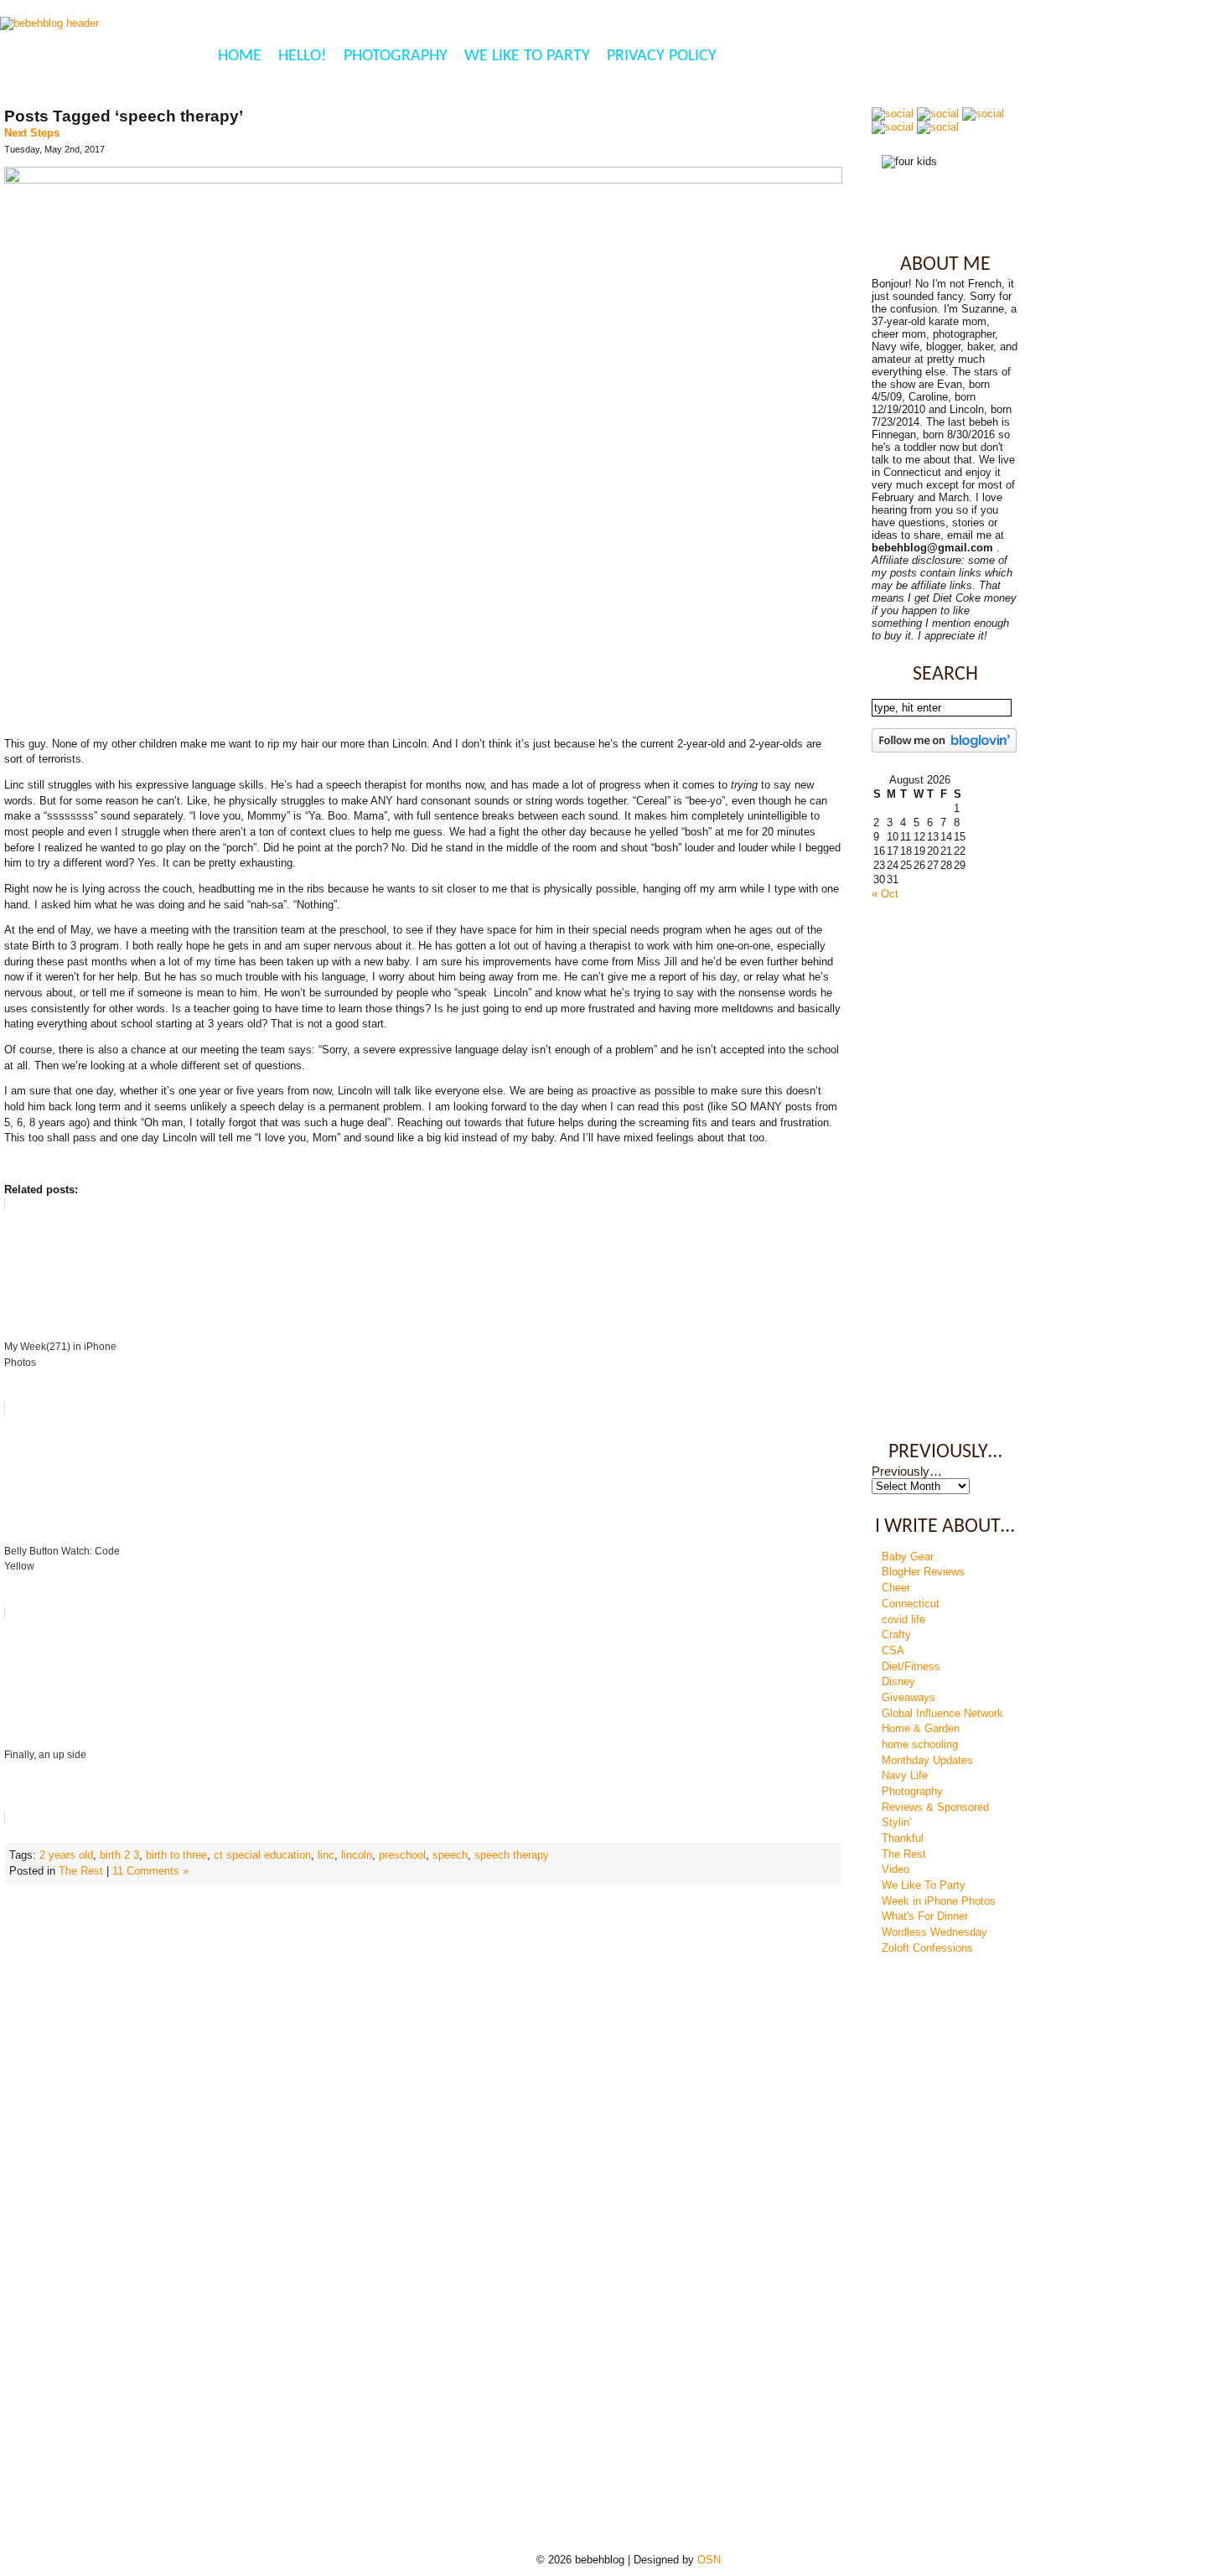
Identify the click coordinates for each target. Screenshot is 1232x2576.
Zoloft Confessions (927, 1948)
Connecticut (911, 1604)
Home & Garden (921, 1728)
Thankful (903, 1838)
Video (896, 1869)
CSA (893, 1650)
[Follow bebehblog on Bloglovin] (944, 749)
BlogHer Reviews (923, 1572)
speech (450, 1855)
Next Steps (32, 133)
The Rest (81, 1871)
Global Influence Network (942, 1713)
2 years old (66, 1855)
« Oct (885, 894)
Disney (898, 1681)
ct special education (262, 1855)
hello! (303, 56)
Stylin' (896, 1822)
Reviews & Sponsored (935, 1807)
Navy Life (905, 1775)
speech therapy (512, 1855)
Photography (396, 56)
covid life (903, 1619)
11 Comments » (150, 1871)
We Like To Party (527, 56)
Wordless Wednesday (934, 1932)
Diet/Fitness (911, 1666)
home (240, 56)
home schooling (920, 1744)
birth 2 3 (119, 1855)
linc (326, 1855)
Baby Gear (908, 1557)
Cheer (896, 1588)
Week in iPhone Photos (939, 1901)
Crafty (896, 1635)
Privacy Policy (662, 56)
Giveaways (908, 1697)
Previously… (907, 1472)
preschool (402, 1855)
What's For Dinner (925, 1916)
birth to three (176, 1855)
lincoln (357, 1855)
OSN (709, 2560)
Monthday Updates (927, 1760)
